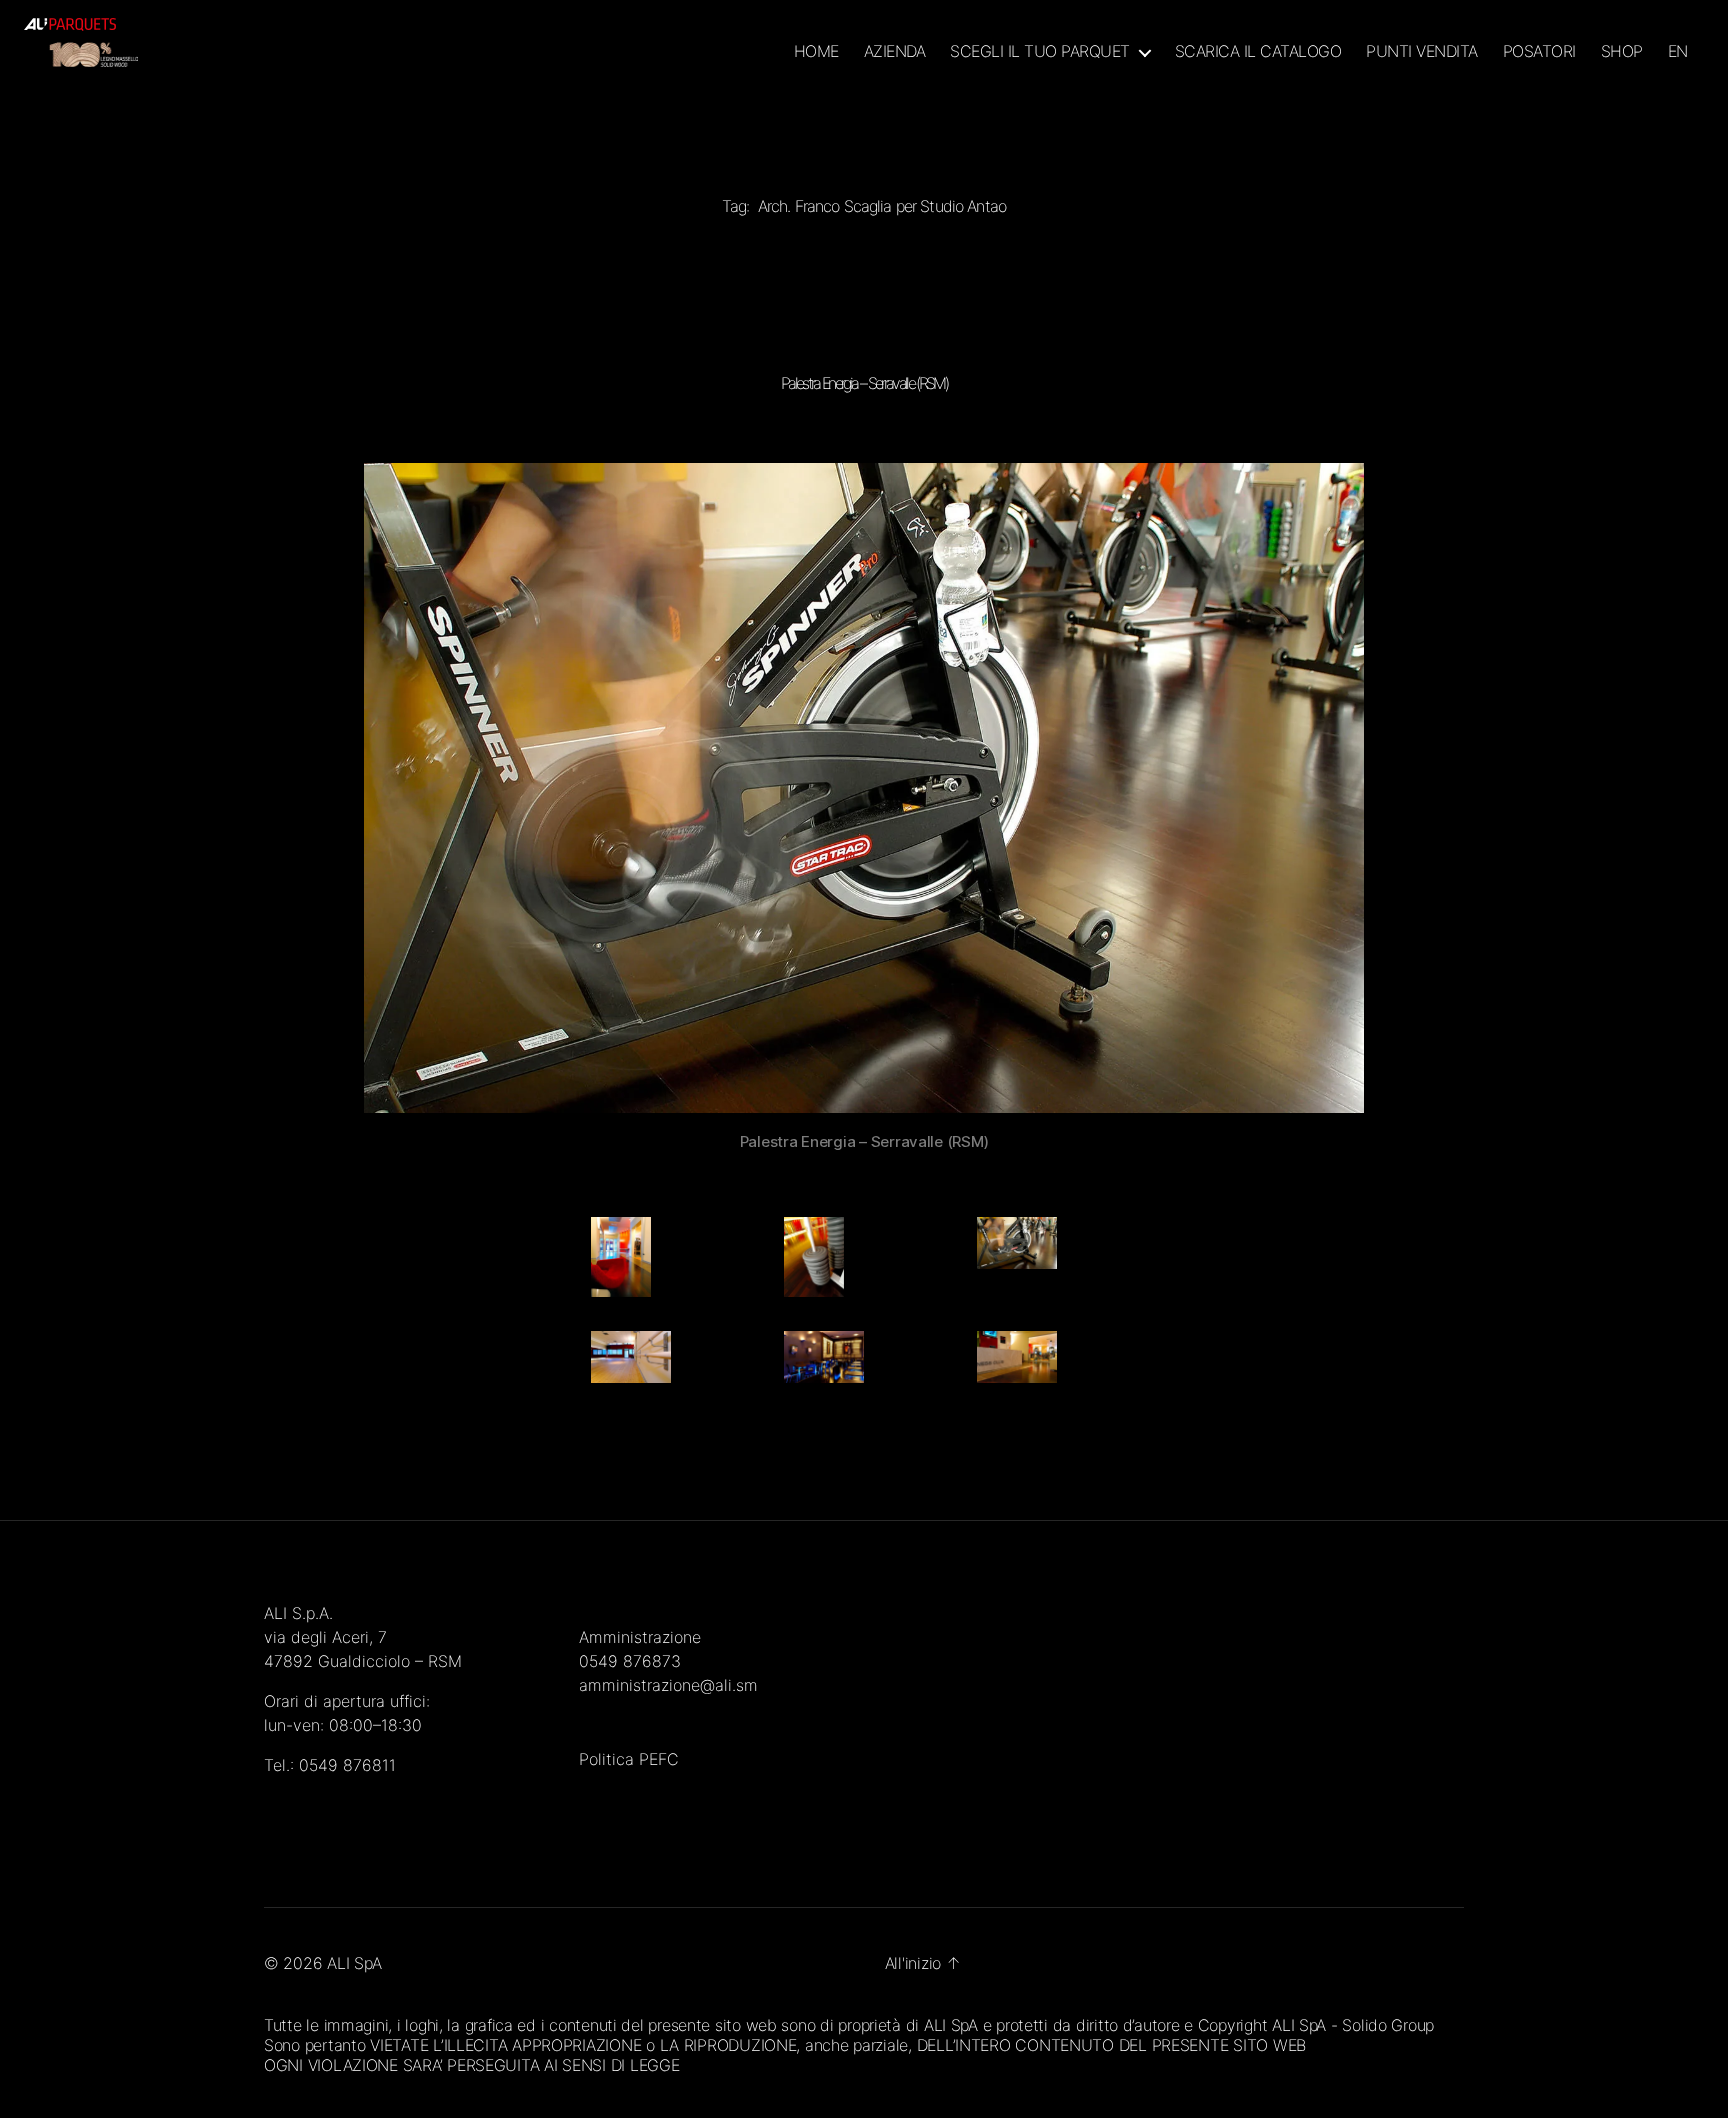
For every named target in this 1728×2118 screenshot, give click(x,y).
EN (1678, 51)
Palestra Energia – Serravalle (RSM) (864, 383)
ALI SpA (354, 1963)
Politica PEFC (629, 1759)
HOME (816, 51)
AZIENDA (895, 51)
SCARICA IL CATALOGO (1258, 51)
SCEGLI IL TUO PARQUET (1040, 51)
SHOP (1622, 51)
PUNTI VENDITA (1422, 51)
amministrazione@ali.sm (668, 1685)
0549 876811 (347, 1765)
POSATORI (1539, 51)
